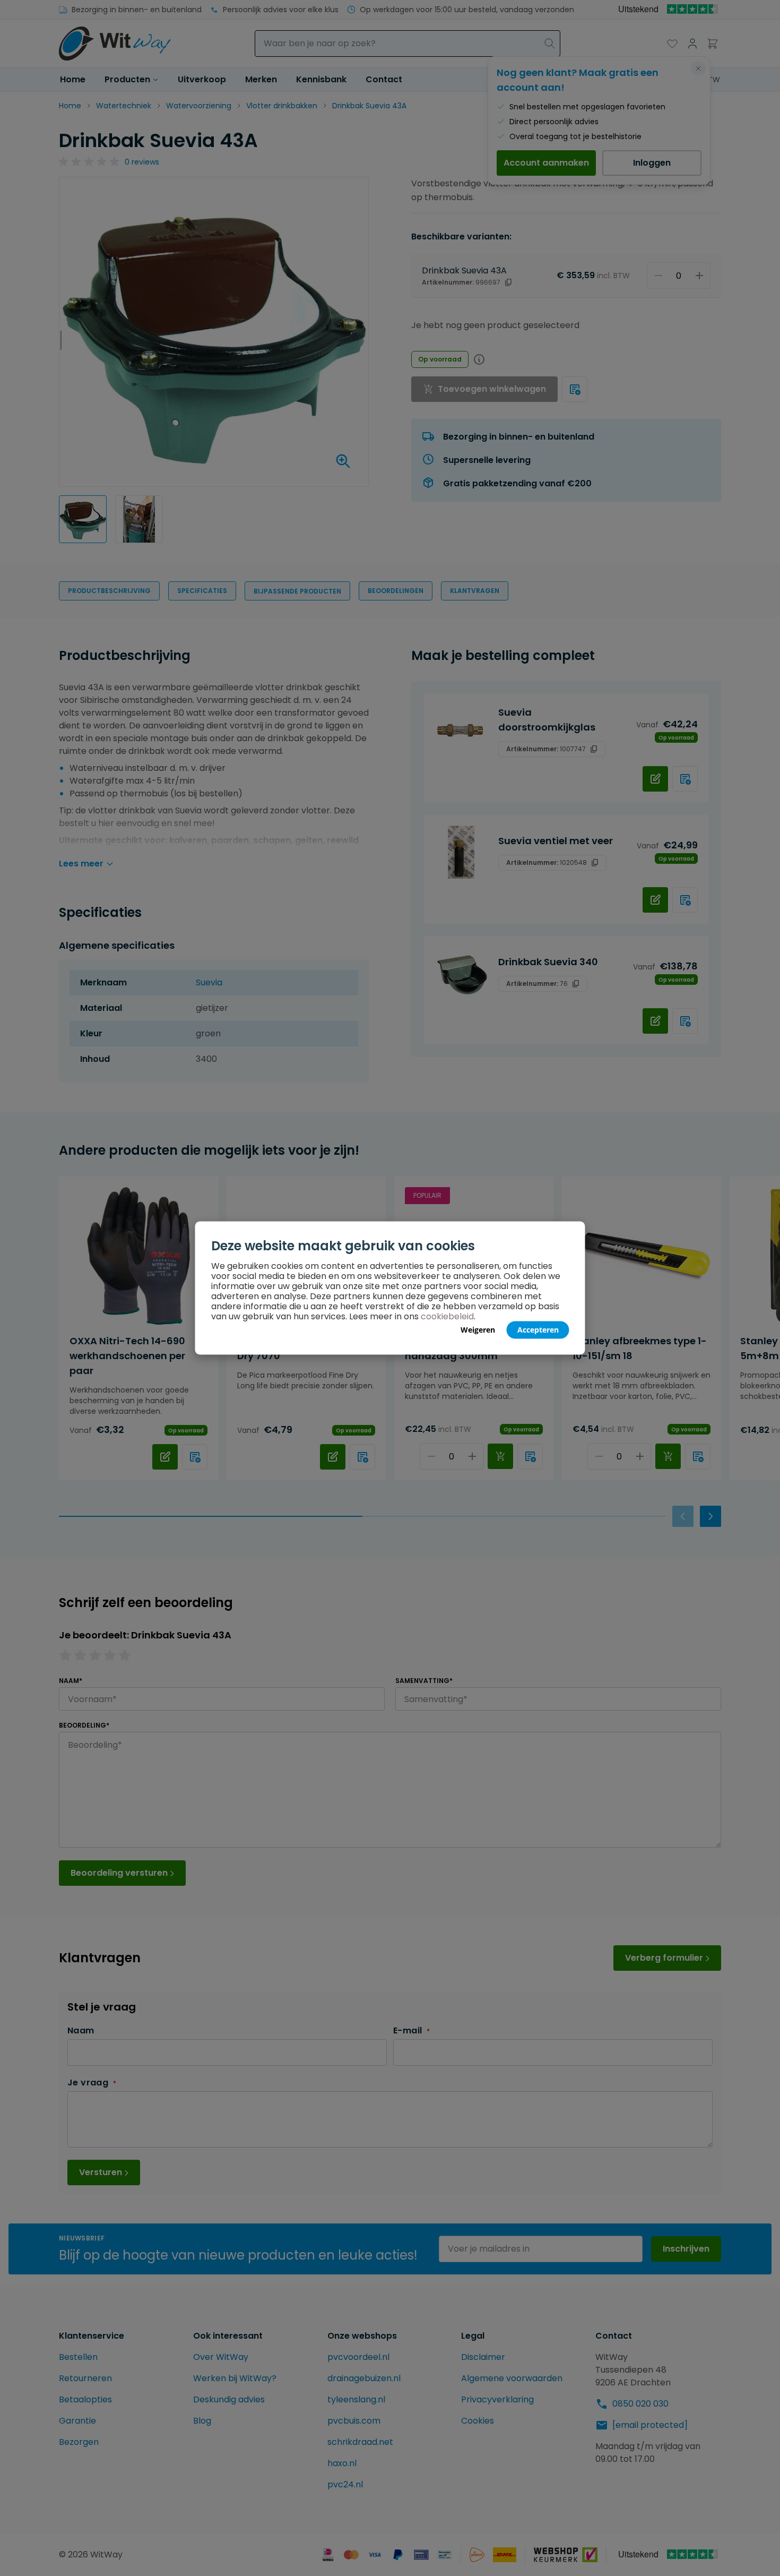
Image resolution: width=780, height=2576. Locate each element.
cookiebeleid (447, 1316)
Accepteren (538, 1330)
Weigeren (478, 1330)
